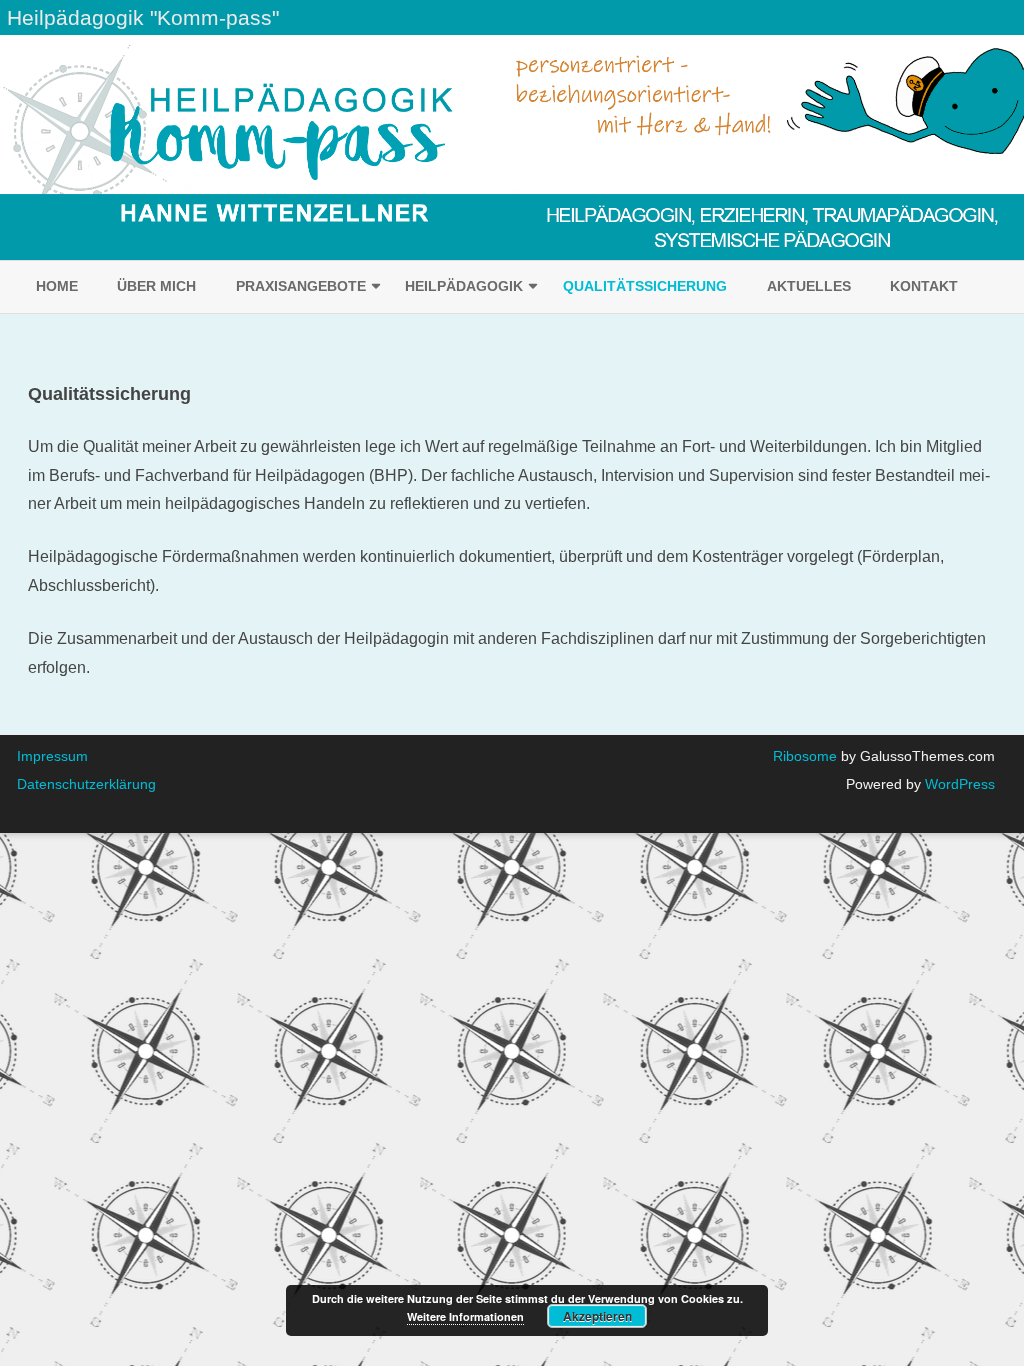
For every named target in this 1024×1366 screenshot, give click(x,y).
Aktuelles (809, 286)
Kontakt (924, 286)
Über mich (156, 286)
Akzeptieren (597, 1316)
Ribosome (805, 756)
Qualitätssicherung (645, 286)
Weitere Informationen (465, 1316)
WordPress (958, 784)
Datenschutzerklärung (86, 784)
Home (57, 286)
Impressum (52, 756)
